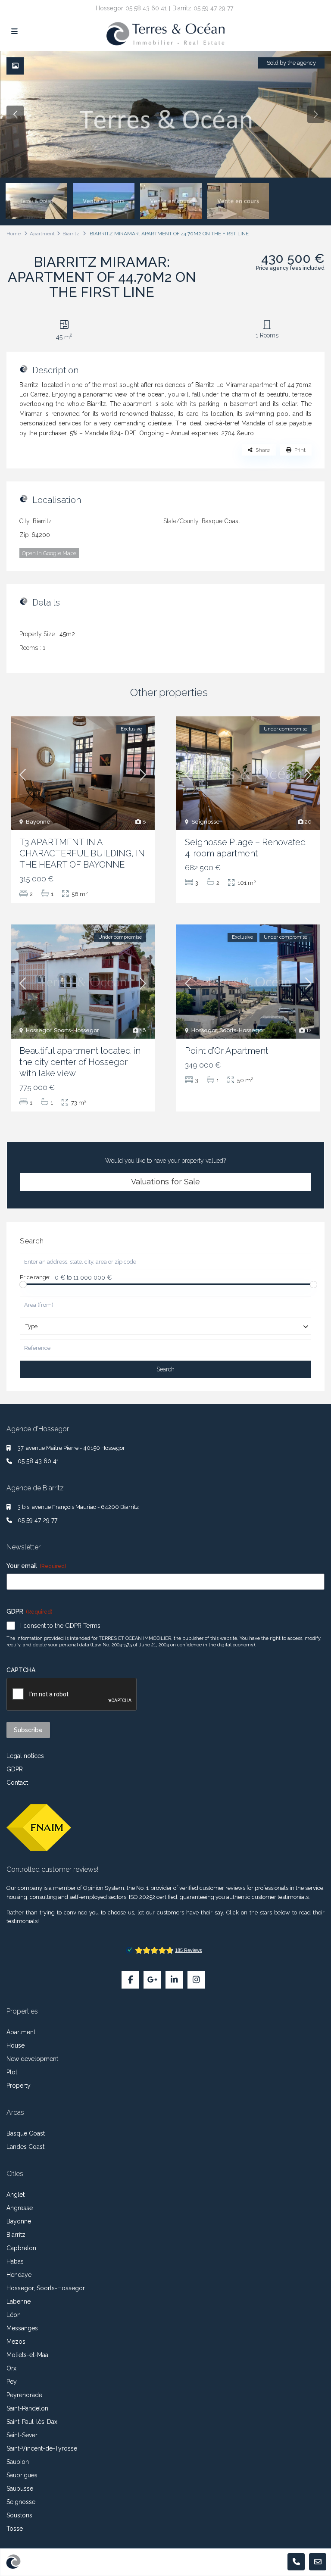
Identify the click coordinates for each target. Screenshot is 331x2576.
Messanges (22, 2328)
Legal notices (25, 1756)
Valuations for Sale (165, 1182)
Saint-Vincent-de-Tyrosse (42, 2448)
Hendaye (19, 2275)
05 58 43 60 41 (146, 8)
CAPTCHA (21, 1670)
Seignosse (206, 822)
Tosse (15, 2529)
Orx (11, 2368)
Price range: (35, 1277)
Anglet (16, 2195)
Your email (36, 1566)
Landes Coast (25, 2147)
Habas (15, 2261)
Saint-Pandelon (27, 2408)
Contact (17, 1783)
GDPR (15, 1769)
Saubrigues (22, 2475)
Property (19, 2086)
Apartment (42, 234)
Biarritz (71, 234)
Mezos (16, 2342)
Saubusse (20, 2489)
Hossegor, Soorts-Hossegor (62, 1030)
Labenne (19, 2301)
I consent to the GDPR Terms (60, 1626)
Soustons (19, 2515)
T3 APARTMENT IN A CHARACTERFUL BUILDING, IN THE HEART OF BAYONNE (82, 853)
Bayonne (38, 822)
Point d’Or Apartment (226, 1051)
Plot (12, 2072)
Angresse (20, 2208)
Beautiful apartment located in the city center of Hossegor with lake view (80, 1062)
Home (14, 234)
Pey (12, 2382)
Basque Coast (221, 521)
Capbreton (21, 2248)
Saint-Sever (22, 2435)
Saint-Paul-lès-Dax (32, 2422)
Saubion (18, 2462)
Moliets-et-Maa (27, 2355)
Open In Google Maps (49, 553)
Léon (14, 2315)
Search (165, 1369)
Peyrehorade (24, 2395)
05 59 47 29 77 (213, 8)
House (16, 2045)
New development (32, 2059)
